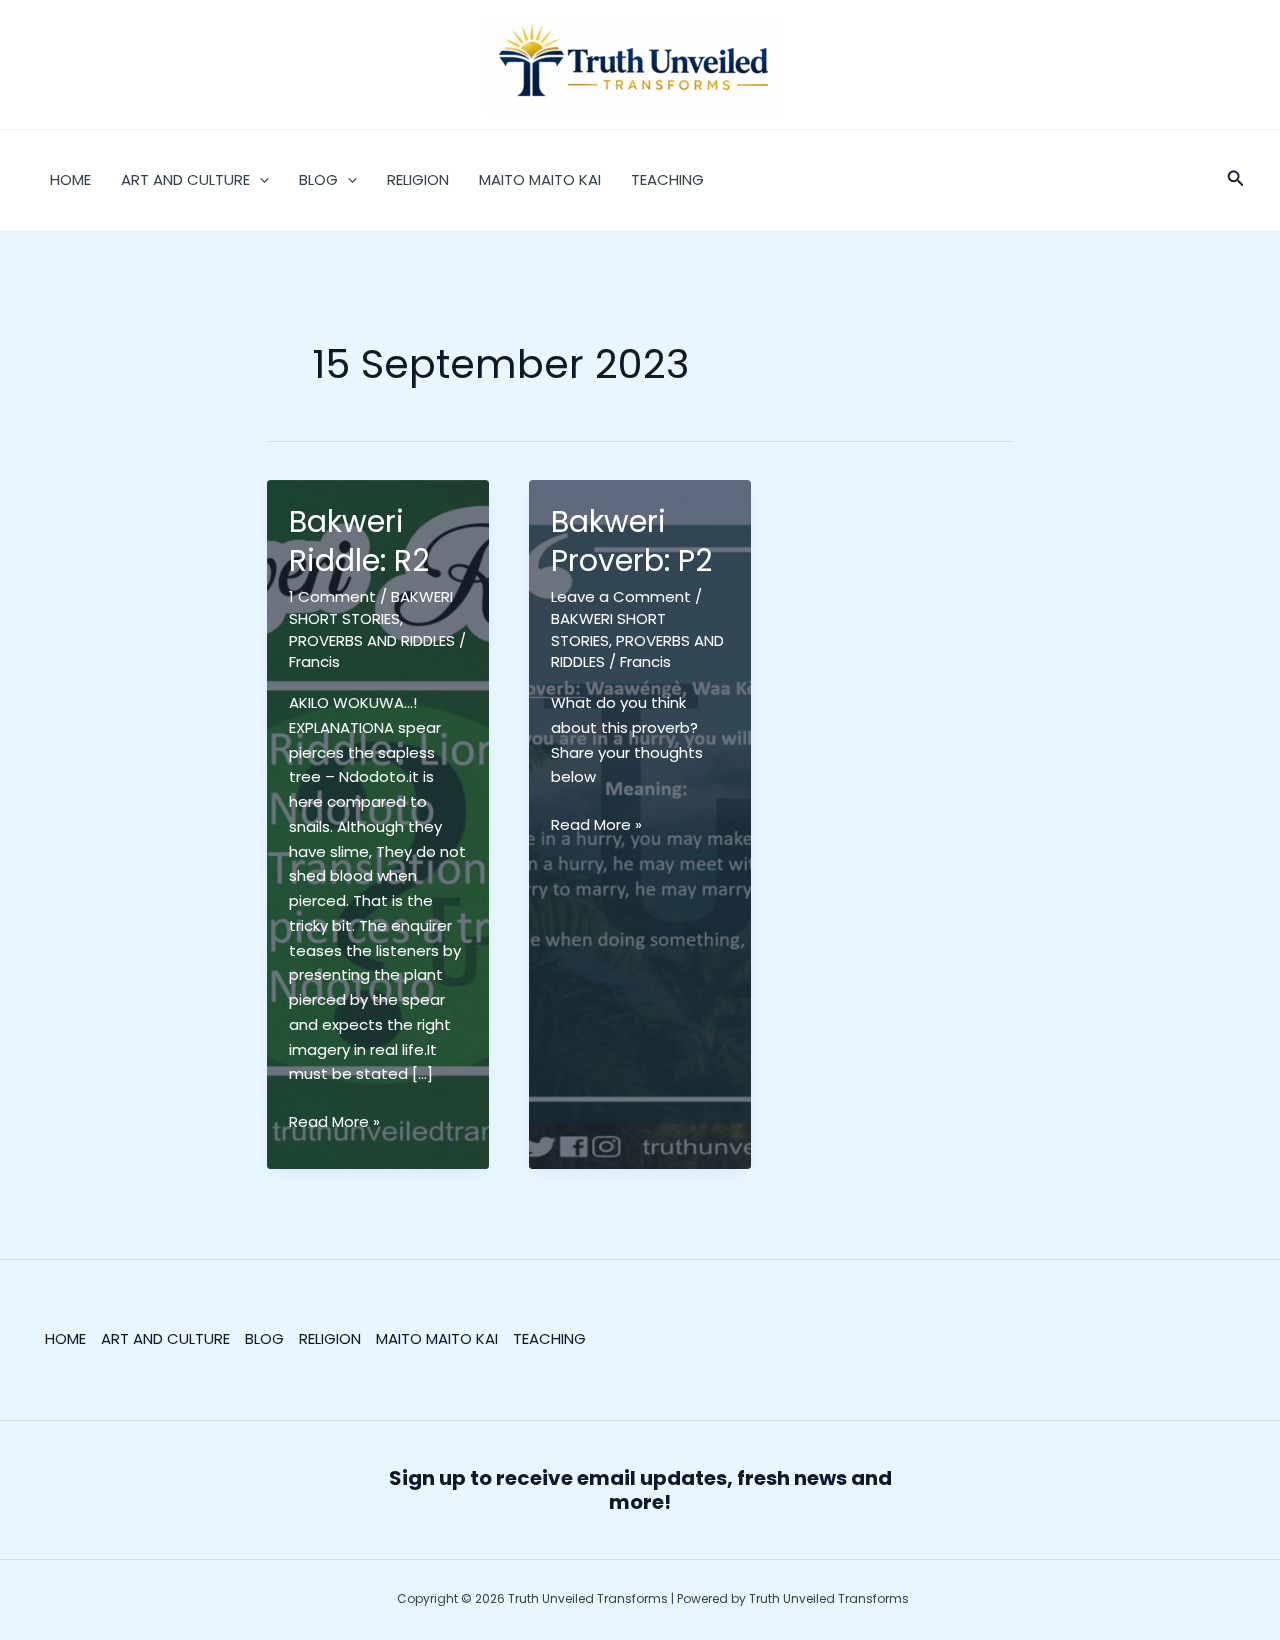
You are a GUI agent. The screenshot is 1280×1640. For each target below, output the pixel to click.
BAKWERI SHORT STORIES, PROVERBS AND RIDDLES (372, 618)
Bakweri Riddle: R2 (359, 541)
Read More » (334, 1122)
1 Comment (332, 596)
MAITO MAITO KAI (540, 179)
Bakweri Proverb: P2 (631, 541)
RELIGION (418, 179)
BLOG (318, 179)
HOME (70, 179)
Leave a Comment (621, 596)
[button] (259, 180)
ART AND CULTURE (185, 179)
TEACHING (667, 179)
